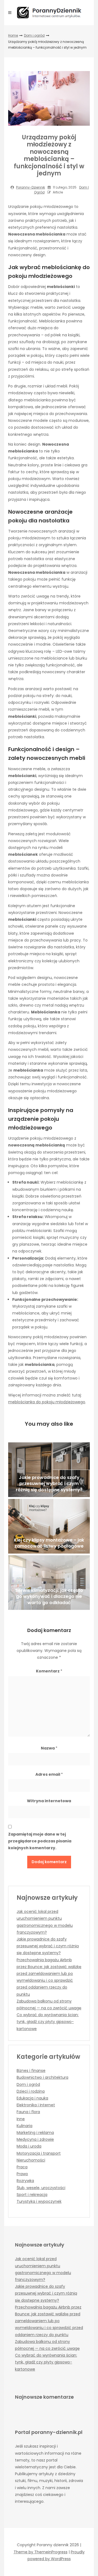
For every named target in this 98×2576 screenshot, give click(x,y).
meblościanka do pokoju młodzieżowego (47, 1402)
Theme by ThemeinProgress (41, 2552)
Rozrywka (25, 2181)
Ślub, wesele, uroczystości (41, 2188)
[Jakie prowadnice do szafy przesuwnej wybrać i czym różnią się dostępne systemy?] (49, 1470)
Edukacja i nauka (32, 2098)
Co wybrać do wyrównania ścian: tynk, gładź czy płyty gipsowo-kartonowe (48, 2022)
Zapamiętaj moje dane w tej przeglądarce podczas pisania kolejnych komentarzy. (40, 1841)
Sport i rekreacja (32, 2195)
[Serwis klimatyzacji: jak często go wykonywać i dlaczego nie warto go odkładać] (49, 1583)
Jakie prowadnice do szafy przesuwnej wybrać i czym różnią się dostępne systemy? (48, 1946)
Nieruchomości (31, 2160)
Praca (22, 2167)
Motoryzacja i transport (39, 2153)
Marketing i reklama (35, 2133)
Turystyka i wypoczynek (39, 2201)
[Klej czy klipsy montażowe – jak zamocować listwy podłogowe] (49, 1526)
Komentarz (49, 1671)
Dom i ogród (34, 35)
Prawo (22, 2174)
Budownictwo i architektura (42, 2077)
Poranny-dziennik (30, 187)
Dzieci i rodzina (31, 2091)
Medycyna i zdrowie (35, 2139)
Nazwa (49, 1748)
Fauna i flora (28, 2112)
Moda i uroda (29, 2146)
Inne (21, 2119)
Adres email (49, 1774)
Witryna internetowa (49, 1801)
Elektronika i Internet (36, 2105)
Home (13, 35)
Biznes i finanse (31, 2071)
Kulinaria (24, 2126)
